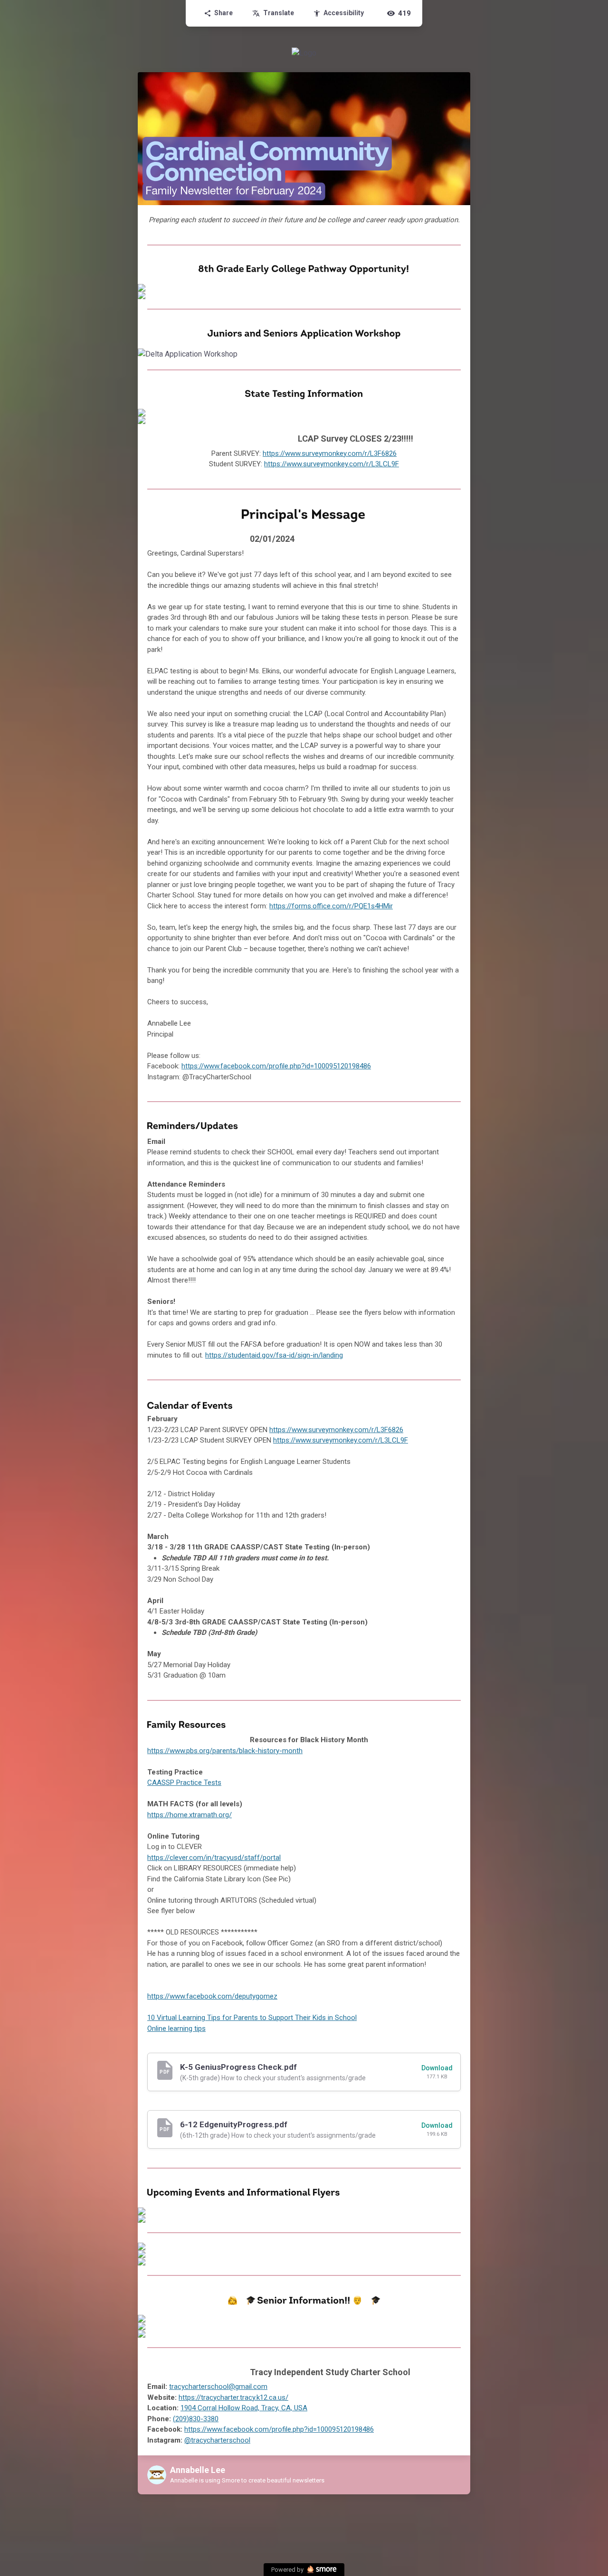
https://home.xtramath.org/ (190, 1815)
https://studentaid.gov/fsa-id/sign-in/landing (274, 1355)
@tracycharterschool (217, 2440)
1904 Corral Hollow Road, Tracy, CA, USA (244, 2408)
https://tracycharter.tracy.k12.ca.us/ (233, 2397)
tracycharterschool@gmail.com (218, 2387)
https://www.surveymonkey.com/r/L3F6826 (330, 453)
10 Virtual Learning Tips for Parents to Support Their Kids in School (252, 2018)
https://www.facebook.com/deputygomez (212, 1996)
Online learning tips (176, 2029)
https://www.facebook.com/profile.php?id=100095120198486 (276, 1066)
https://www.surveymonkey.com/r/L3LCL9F (332, 464)
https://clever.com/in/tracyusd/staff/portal (214, 1858)
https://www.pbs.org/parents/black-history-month (225, 1751)
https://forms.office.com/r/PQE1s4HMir (331, 906)
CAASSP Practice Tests (184, 1783)
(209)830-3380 (196, 2419)
